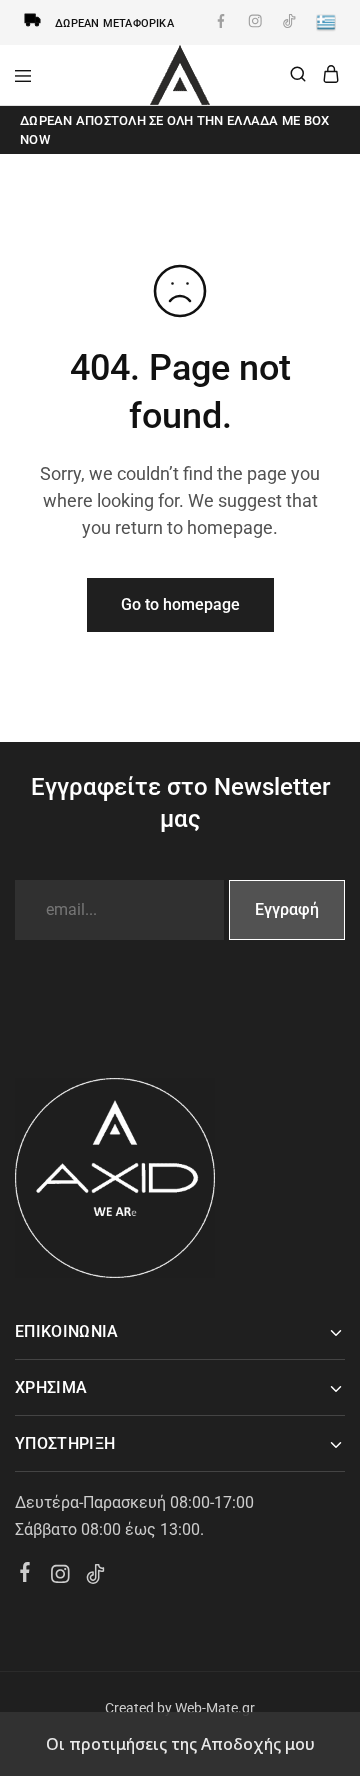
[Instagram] (60, 1577)
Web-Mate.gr (215, 1708)
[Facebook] (25, 1575)
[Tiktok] (95, 1577)
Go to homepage (180, 604)
